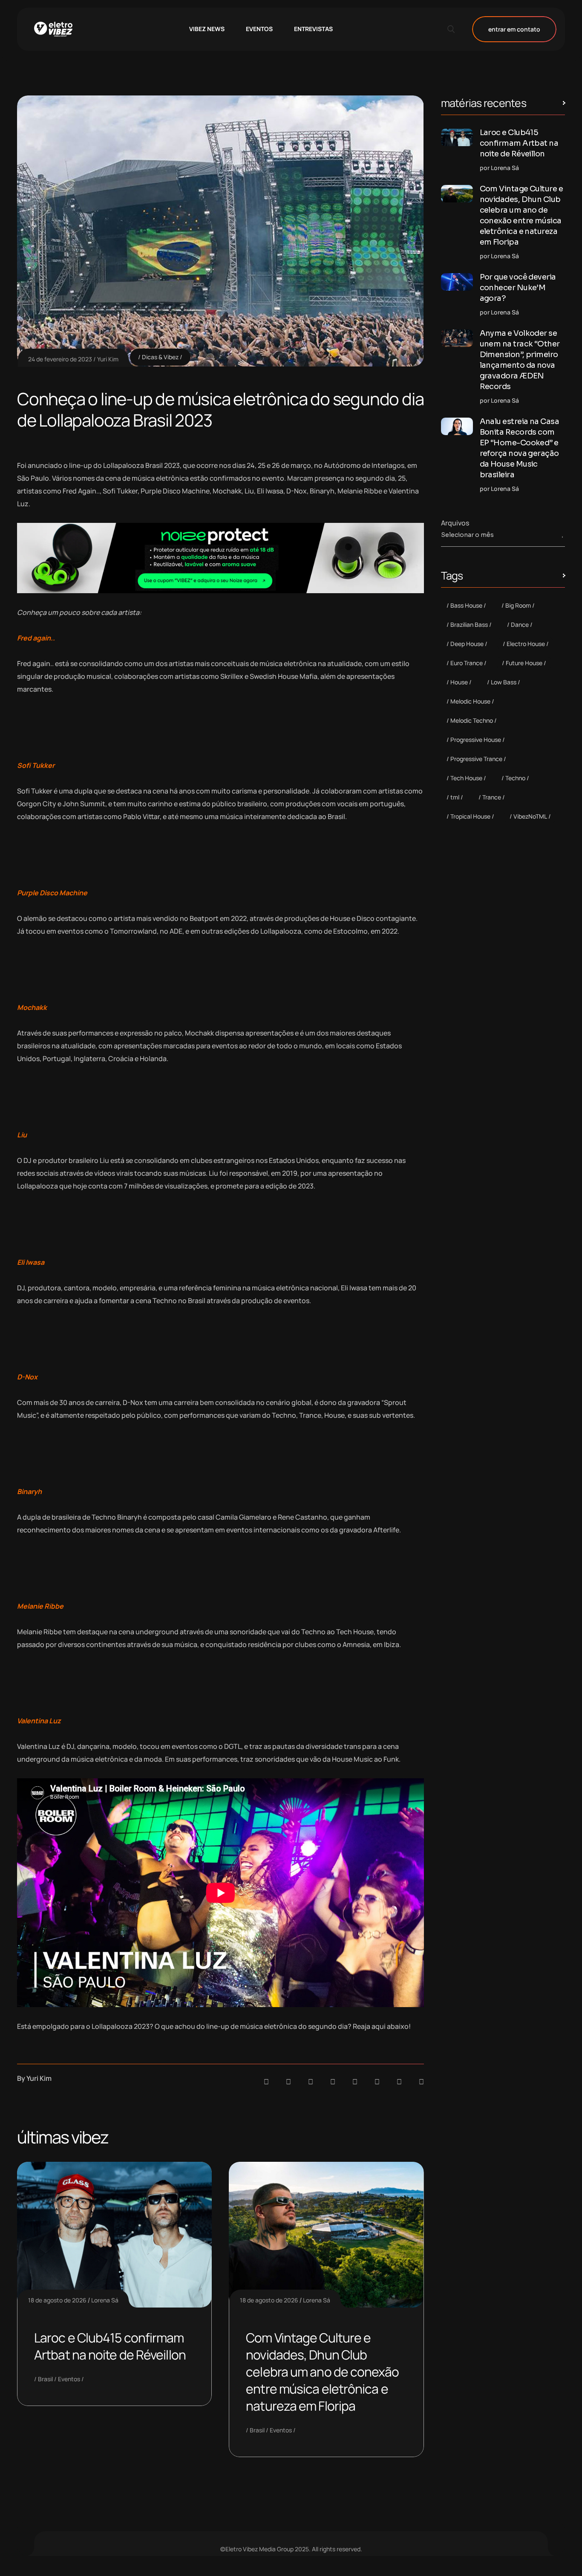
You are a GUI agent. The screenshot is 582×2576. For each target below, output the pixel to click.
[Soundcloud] (266, 2082)
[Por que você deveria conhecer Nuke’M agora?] (457, 282)
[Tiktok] (377, 2082)
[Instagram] (355, 2082)
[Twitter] (399, 2082)
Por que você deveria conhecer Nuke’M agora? (518, 288)
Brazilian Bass (469, 625)
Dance (520, 625)
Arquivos (455, 523)
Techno (515, 778)
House (459, 682)
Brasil (45, 2379)
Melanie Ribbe (40, 1606)
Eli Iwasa (31, 1262)
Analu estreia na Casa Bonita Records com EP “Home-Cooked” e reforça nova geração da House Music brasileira (520, 448)
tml (455, 797)
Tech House (466, 778)
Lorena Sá (105, 2300)
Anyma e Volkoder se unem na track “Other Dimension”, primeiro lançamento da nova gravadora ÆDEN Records (520, 360)
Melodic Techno (472, 720)
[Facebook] (311, 2082)
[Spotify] (288, 2082)
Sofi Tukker (36, 765)
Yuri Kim (108, 359)
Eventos (69, 2379)
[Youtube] (421, 2082)
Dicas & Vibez (160, 357)
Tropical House (470, 816)
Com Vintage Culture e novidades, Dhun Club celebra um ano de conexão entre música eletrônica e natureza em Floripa (322, 2372)
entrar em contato (514, 29)
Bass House (466, 605)
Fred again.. (37, 638)
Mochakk (33, 1007)
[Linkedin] (333, 2082)
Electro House (526, 644)
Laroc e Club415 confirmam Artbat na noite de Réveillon (110, 2346)
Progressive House (476, 740)
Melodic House (470, 701)
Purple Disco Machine (52, 893)
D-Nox (27, 1377)
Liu (22, 1135)
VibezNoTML (530, 816)
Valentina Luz (40, 1721)
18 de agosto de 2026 (57, 2300)
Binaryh (30, 1491)
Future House (524, 663)
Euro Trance (467, 663)
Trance (492, 797)
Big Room (518, 605)
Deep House (467, 644)
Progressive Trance (476, 759)
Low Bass (504, 682)
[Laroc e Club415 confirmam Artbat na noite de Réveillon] (457, 137)
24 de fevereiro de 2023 (60, 359)
